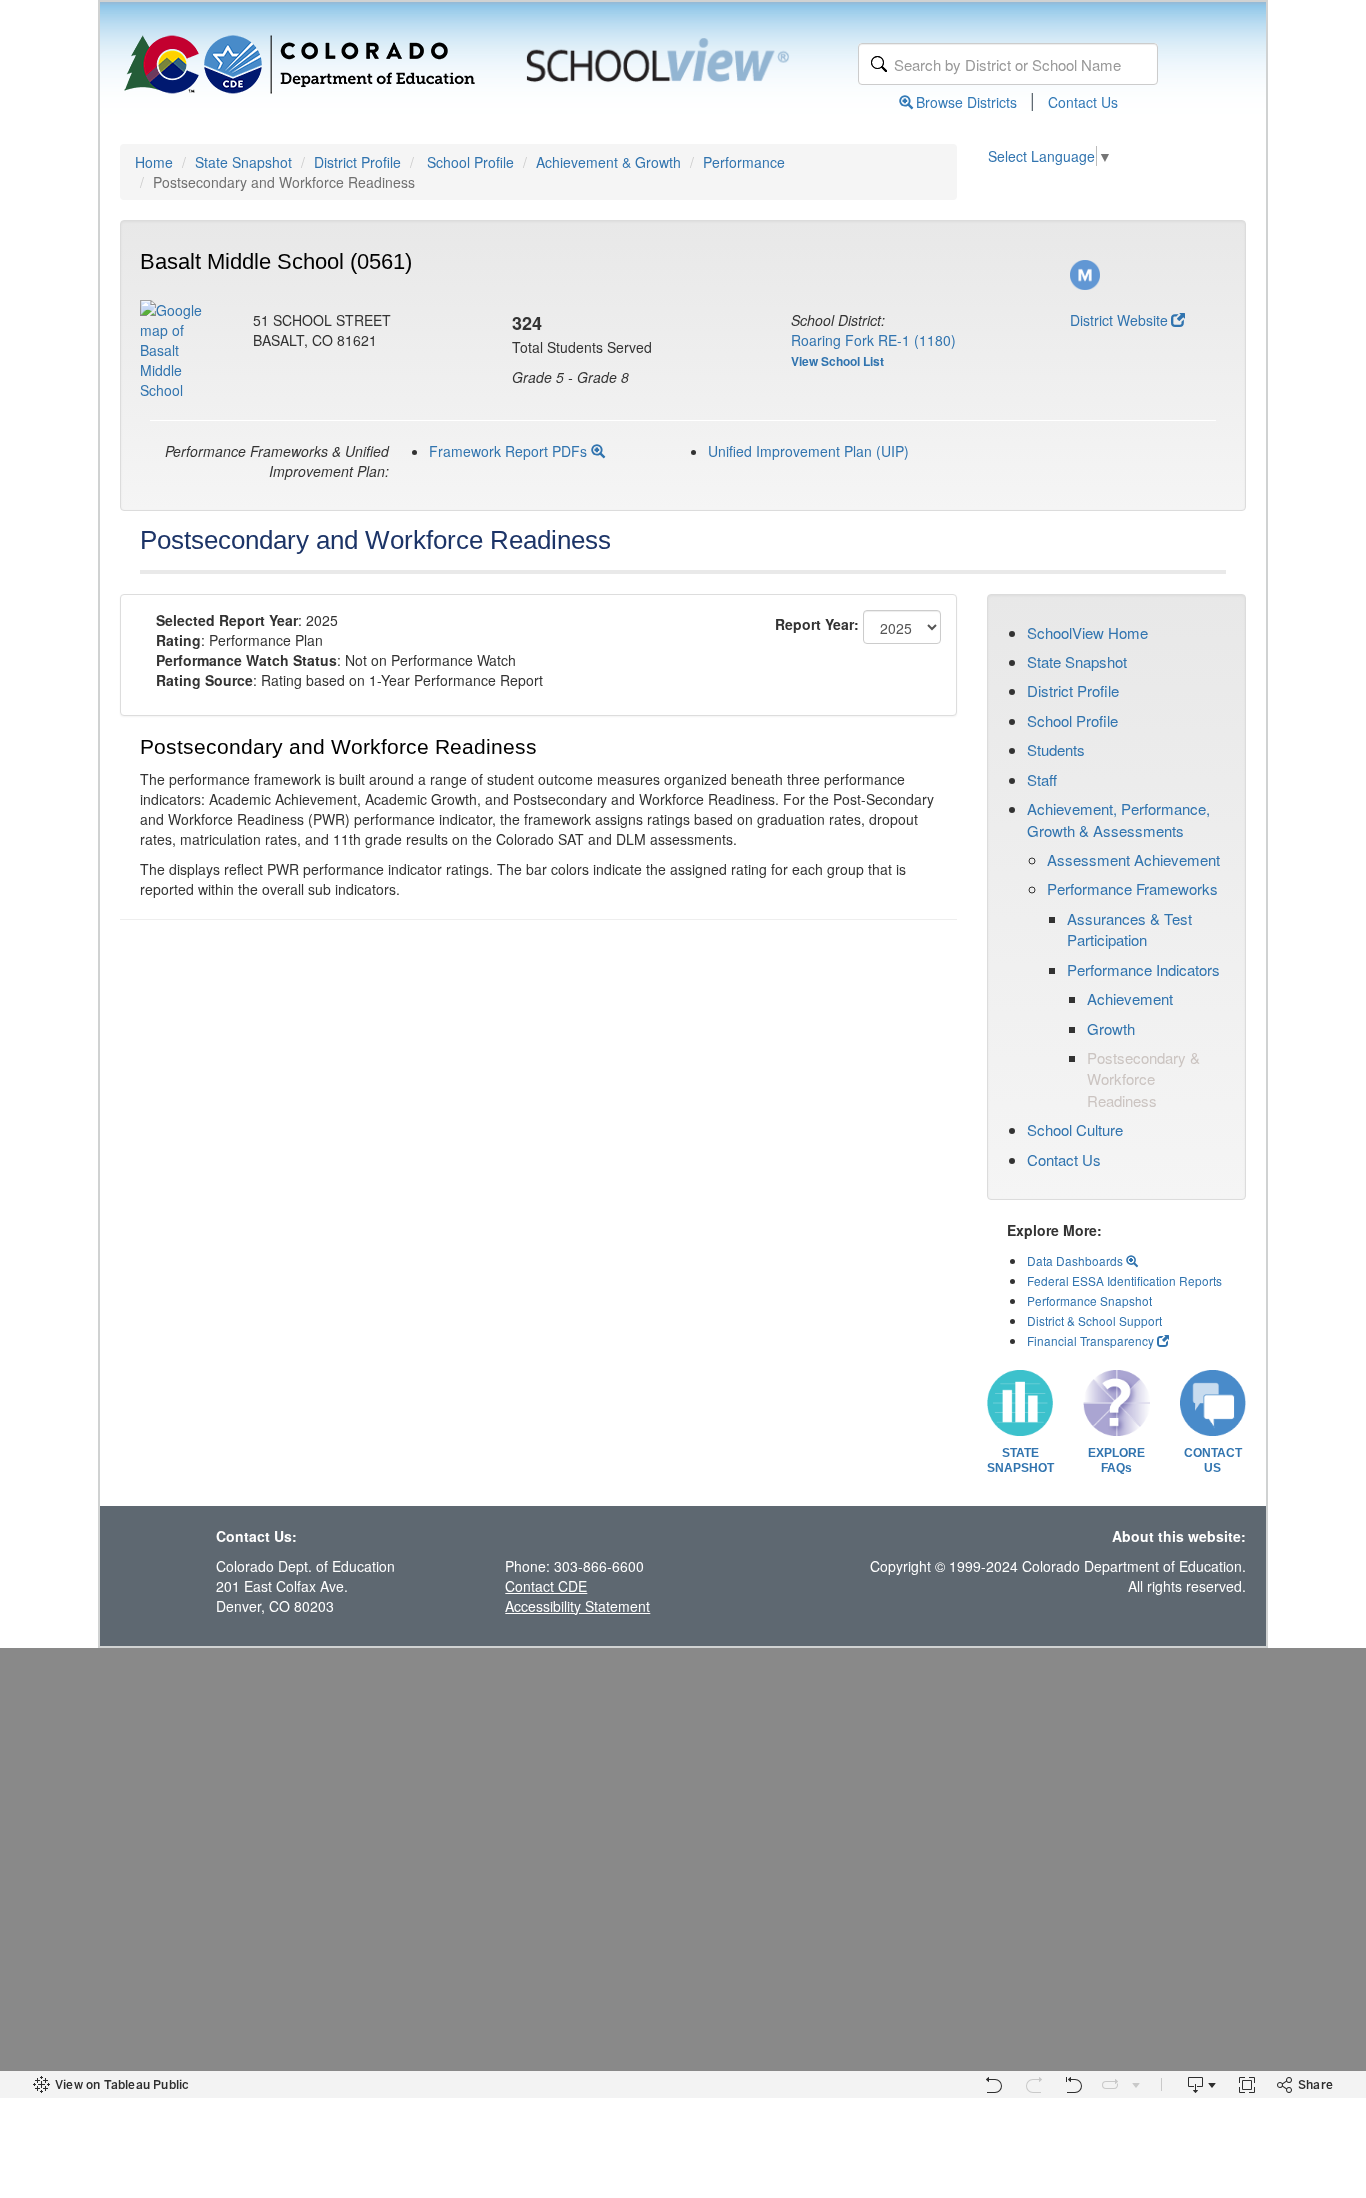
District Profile (357, 162)
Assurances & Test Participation (1129, 929)
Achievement (1130, 998)
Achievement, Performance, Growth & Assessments (1118, 819)
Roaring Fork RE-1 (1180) (873, 340)
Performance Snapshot (1089, 1300)
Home (154, 162)
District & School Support (1094, 1320)
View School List (837, 361)
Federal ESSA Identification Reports (1124, 1280)
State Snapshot (243, 162)
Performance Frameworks (1132, 888)
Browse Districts (966, 102)
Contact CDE (546, 1586)
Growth (1111, 1028)
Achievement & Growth (608, 162)
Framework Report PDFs (510, 451)
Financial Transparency (1090, 1340)
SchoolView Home (1087, 632)
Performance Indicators (1143, 969)
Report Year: (817, 624)
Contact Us (1083, 102)
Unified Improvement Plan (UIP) (808, 451)
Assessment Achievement (1133, 859)
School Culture (1075, 1129)
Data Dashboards (1076, 1260)
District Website (1119, 320)
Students (1056, 749)
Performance (744, 162)
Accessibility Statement (577, 1606)
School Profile (470, 162)
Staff (1042, 779)
